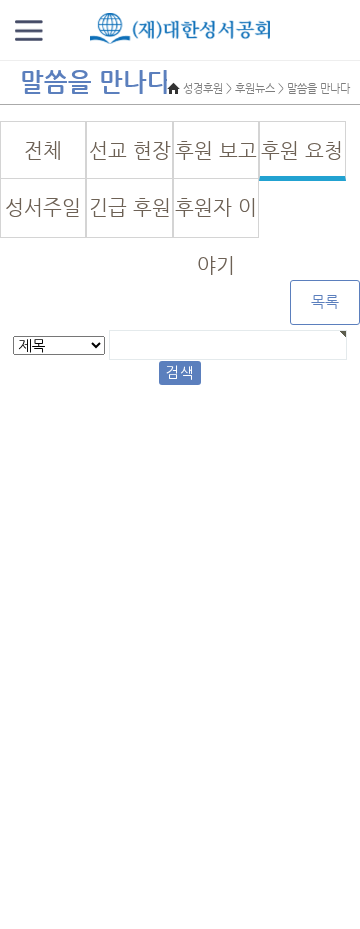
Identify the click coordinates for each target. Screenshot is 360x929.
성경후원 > (207, 88)
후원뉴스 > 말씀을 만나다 (292, 88)
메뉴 (29, 30)
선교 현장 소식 (130, 160)
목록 (325, 302)
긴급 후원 (130, 207)
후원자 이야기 (216, 217)
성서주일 (43, 207)
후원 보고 (216, 150)
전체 (43, 150)
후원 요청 (302, 150)
